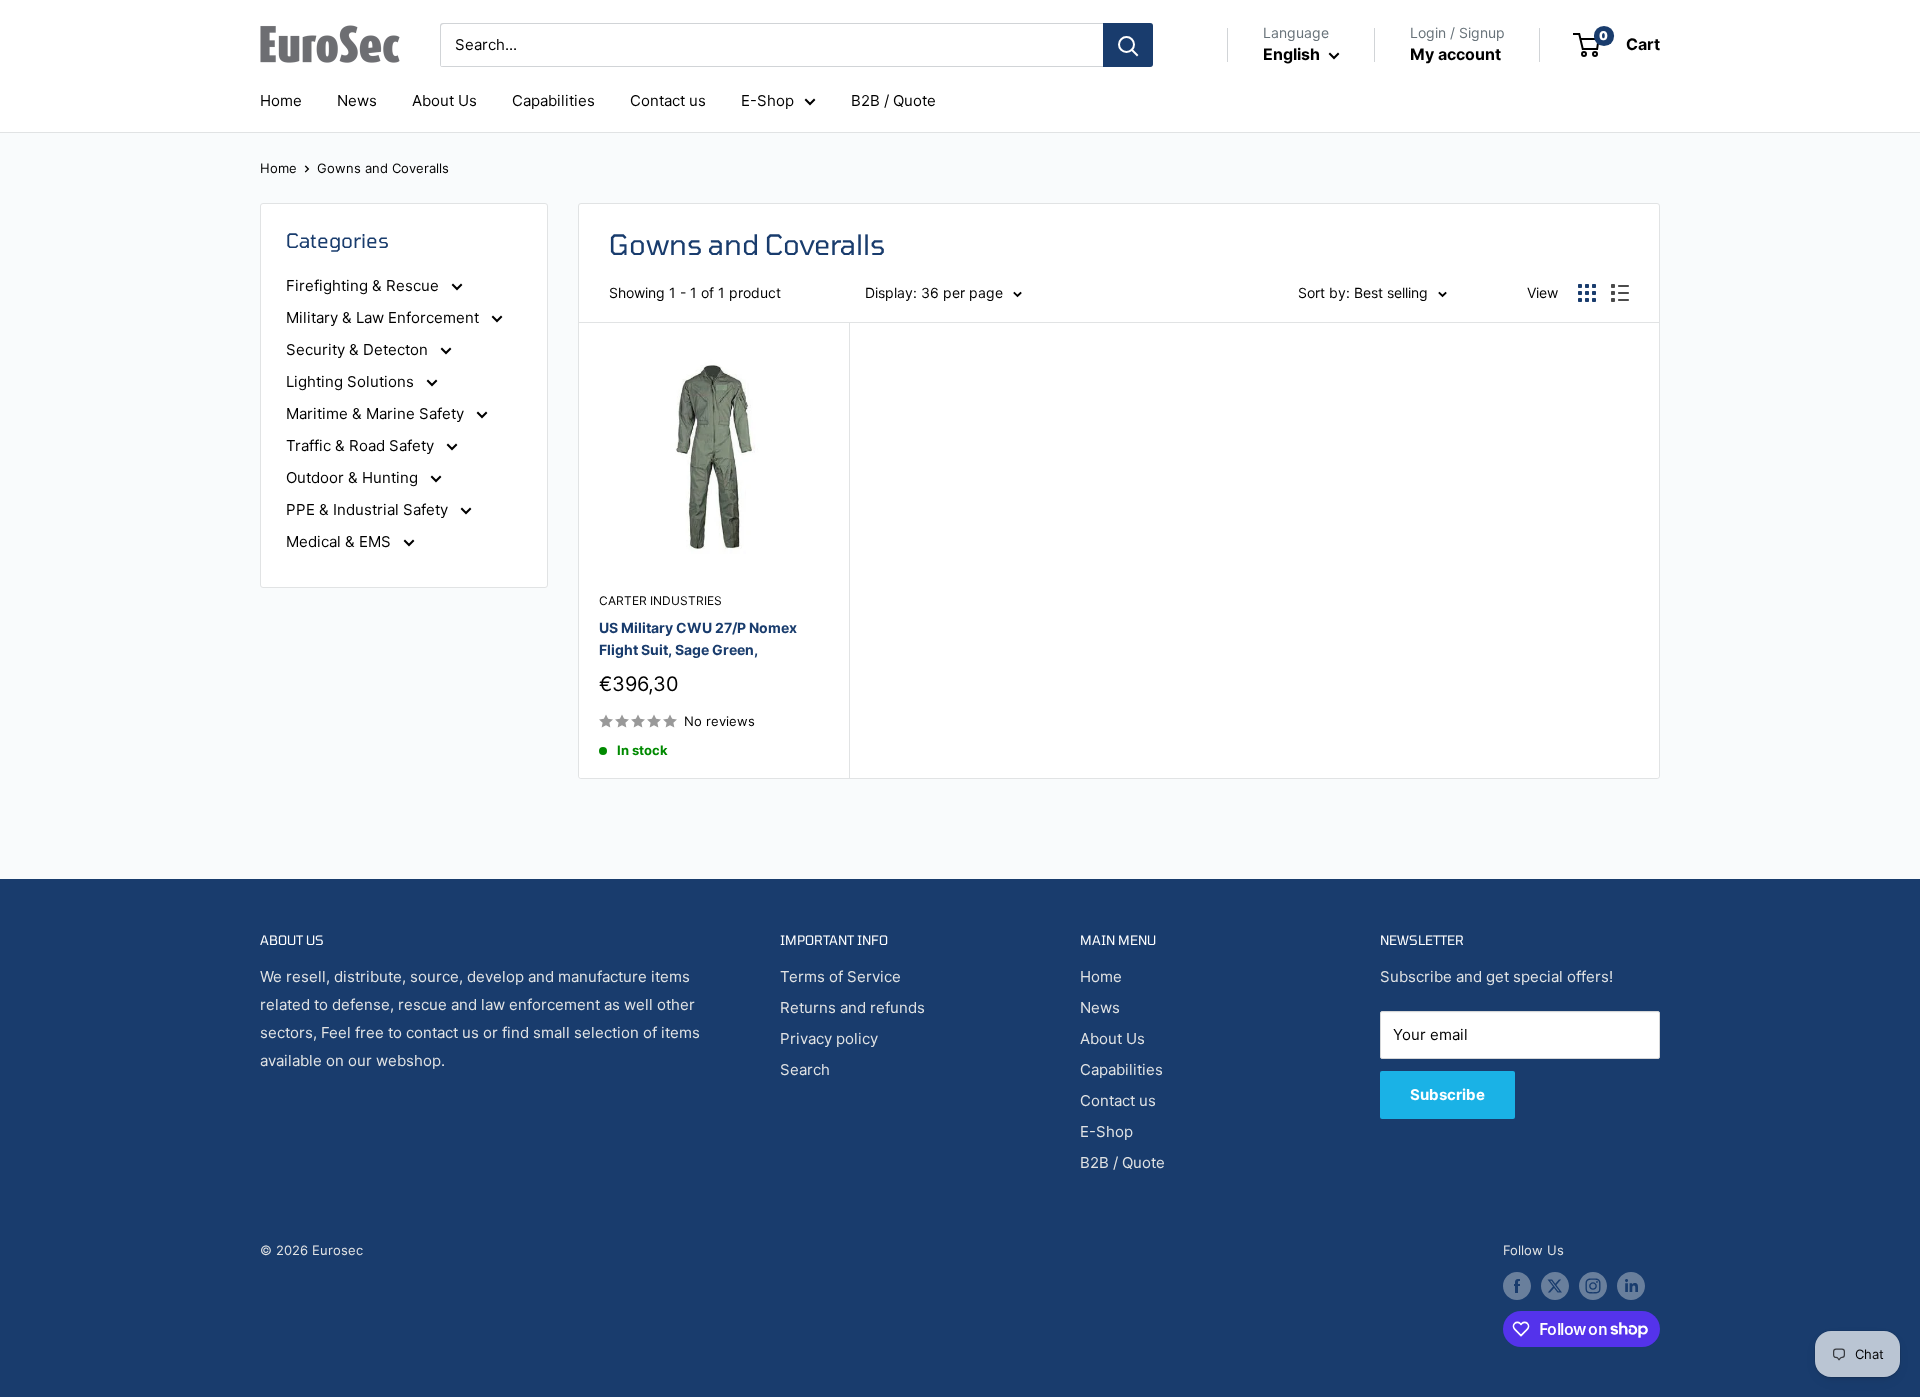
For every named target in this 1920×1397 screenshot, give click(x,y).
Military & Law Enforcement (384, 317)
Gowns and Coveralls (383, 168)
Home (281, 100)
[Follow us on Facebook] (1517, 1286)
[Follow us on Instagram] (1593, 1286)
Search (805, 1069)
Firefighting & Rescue (364, 285)
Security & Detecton (359, 349)
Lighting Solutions (352, 381)
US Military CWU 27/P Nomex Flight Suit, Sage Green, (698, 638)
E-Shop (767, 100)
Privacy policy (829, 1038)
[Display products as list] (1620, 293)
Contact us (668, 100)
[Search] (1128, 45)
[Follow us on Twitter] (1555, 1286)
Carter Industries (660, 600)
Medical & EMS (340, 541)
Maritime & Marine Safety (377, 413)
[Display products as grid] (1587, 293)
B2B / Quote (893, 100)
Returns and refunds (852, 1007)
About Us (444, 100)
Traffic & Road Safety (362, 445)
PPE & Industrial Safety (369, 509)
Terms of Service (840, 976)
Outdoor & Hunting (354, 477)
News (357, 100)
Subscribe (1447, 1094)
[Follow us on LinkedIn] (1631, 1286)
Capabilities (553, 100)
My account (1455, 54)
